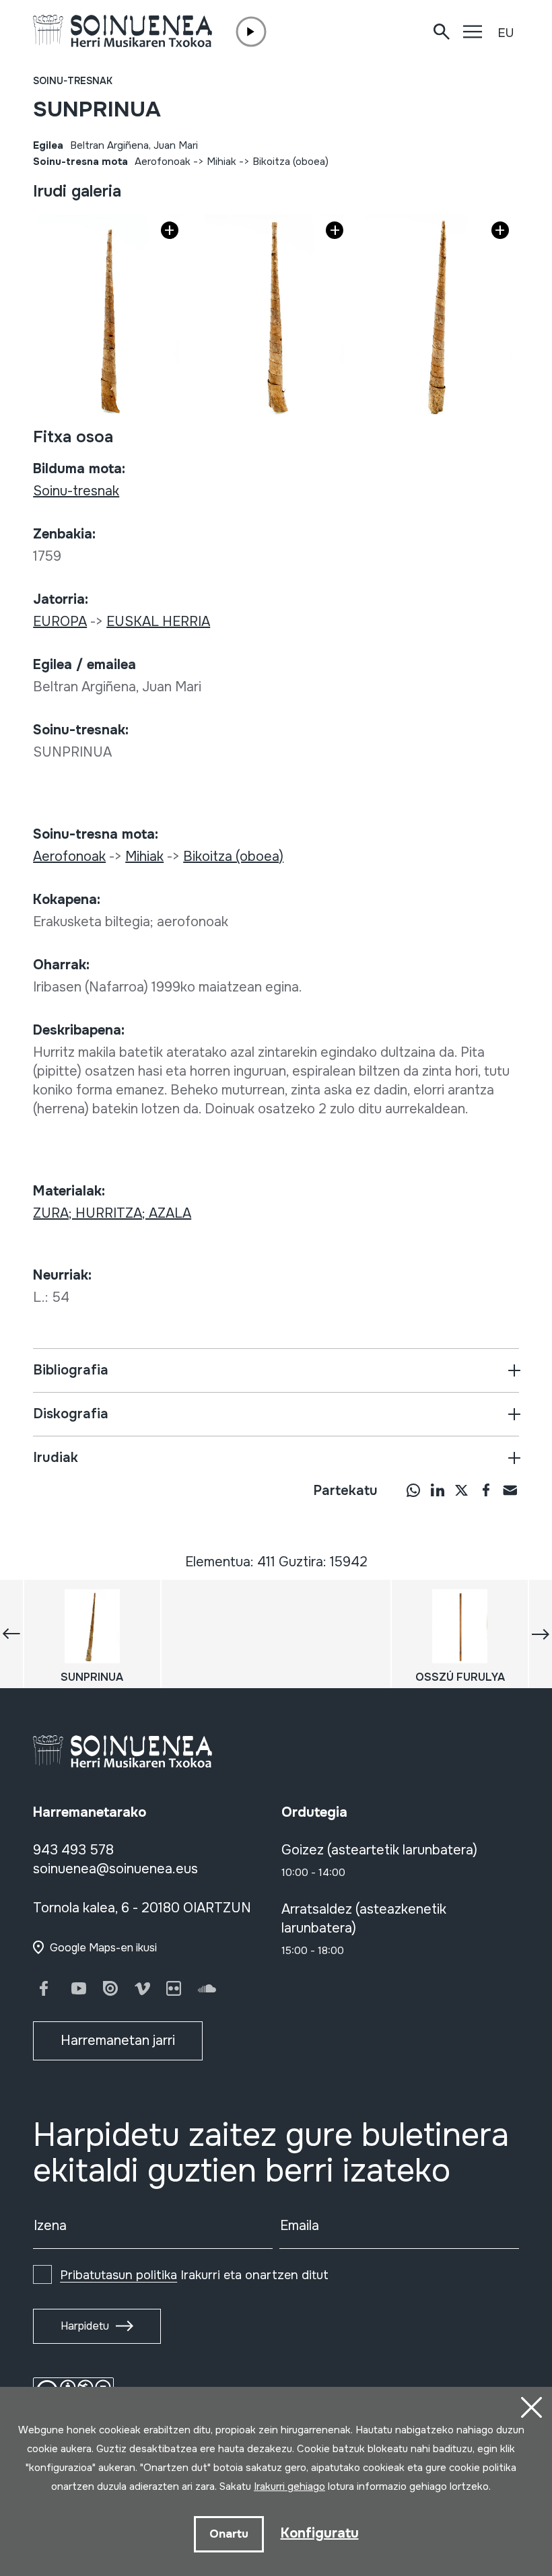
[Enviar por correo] (510, 1490)
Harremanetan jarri (118, 2041)
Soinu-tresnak (73, 81)
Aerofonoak (163, 162)
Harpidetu (85, 2326)
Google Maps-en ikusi (103, 1948)
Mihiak (221, 162)
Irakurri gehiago (289, 2486)
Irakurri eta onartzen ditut (194, 2275)
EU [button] (506, 33)
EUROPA (60, 622)
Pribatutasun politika (118, 2275)
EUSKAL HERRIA (158, 622)
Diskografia (71, 1414)
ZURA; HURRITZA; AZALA (112, 1213)
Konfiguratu (320, 2533)
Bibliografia (71, 1370)
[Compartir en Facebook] (486, 1490)
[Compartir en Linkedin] (438, 1490)
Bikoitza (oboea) (290, 162)
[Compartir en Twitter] (462, 1490)
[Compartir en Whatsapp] (413, 1490)
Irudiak (56, 1458)
